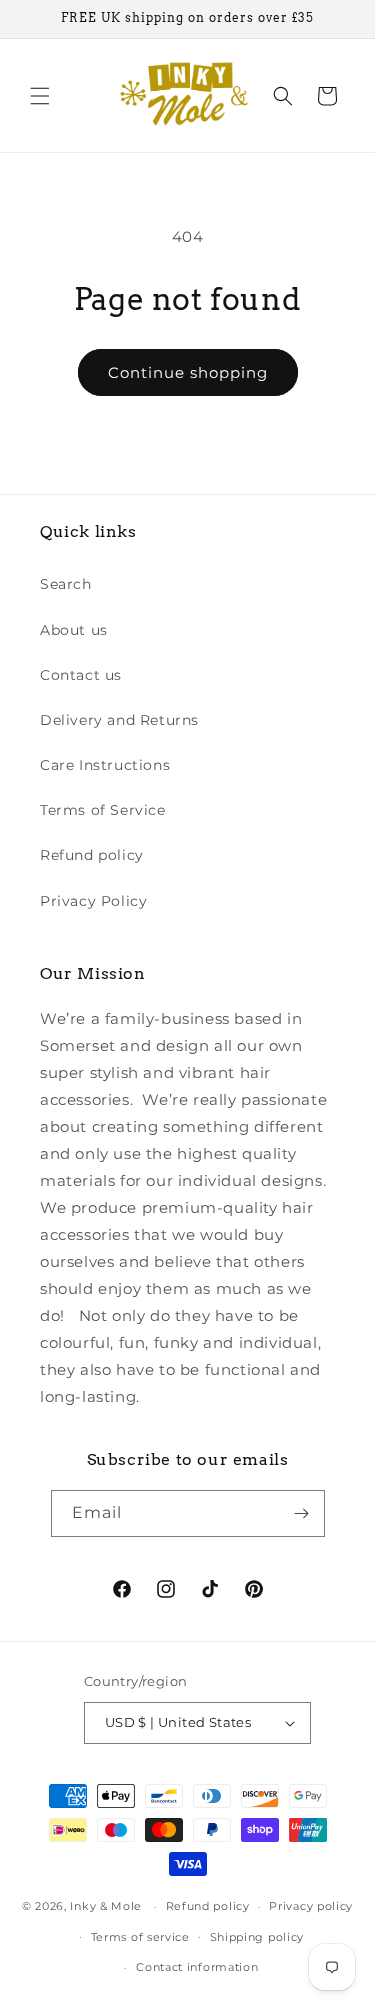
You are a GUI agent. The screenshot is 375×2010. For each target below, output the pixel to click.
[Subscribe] (302, 1513)
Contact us (81, 675)
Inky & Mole (106, 1906)
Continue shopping (188, 372)
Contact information (197, 1967)
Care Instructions (105, 765)
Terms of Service (103, 810)
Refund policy (92, 855)
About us (74, 630)
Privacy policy (311, 1906)
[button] (40, 96)
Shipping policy (257, 1937)
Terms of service (140, 1937)
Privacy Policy (93, 901)
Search (66, 584)
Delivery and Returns (119, 720)
